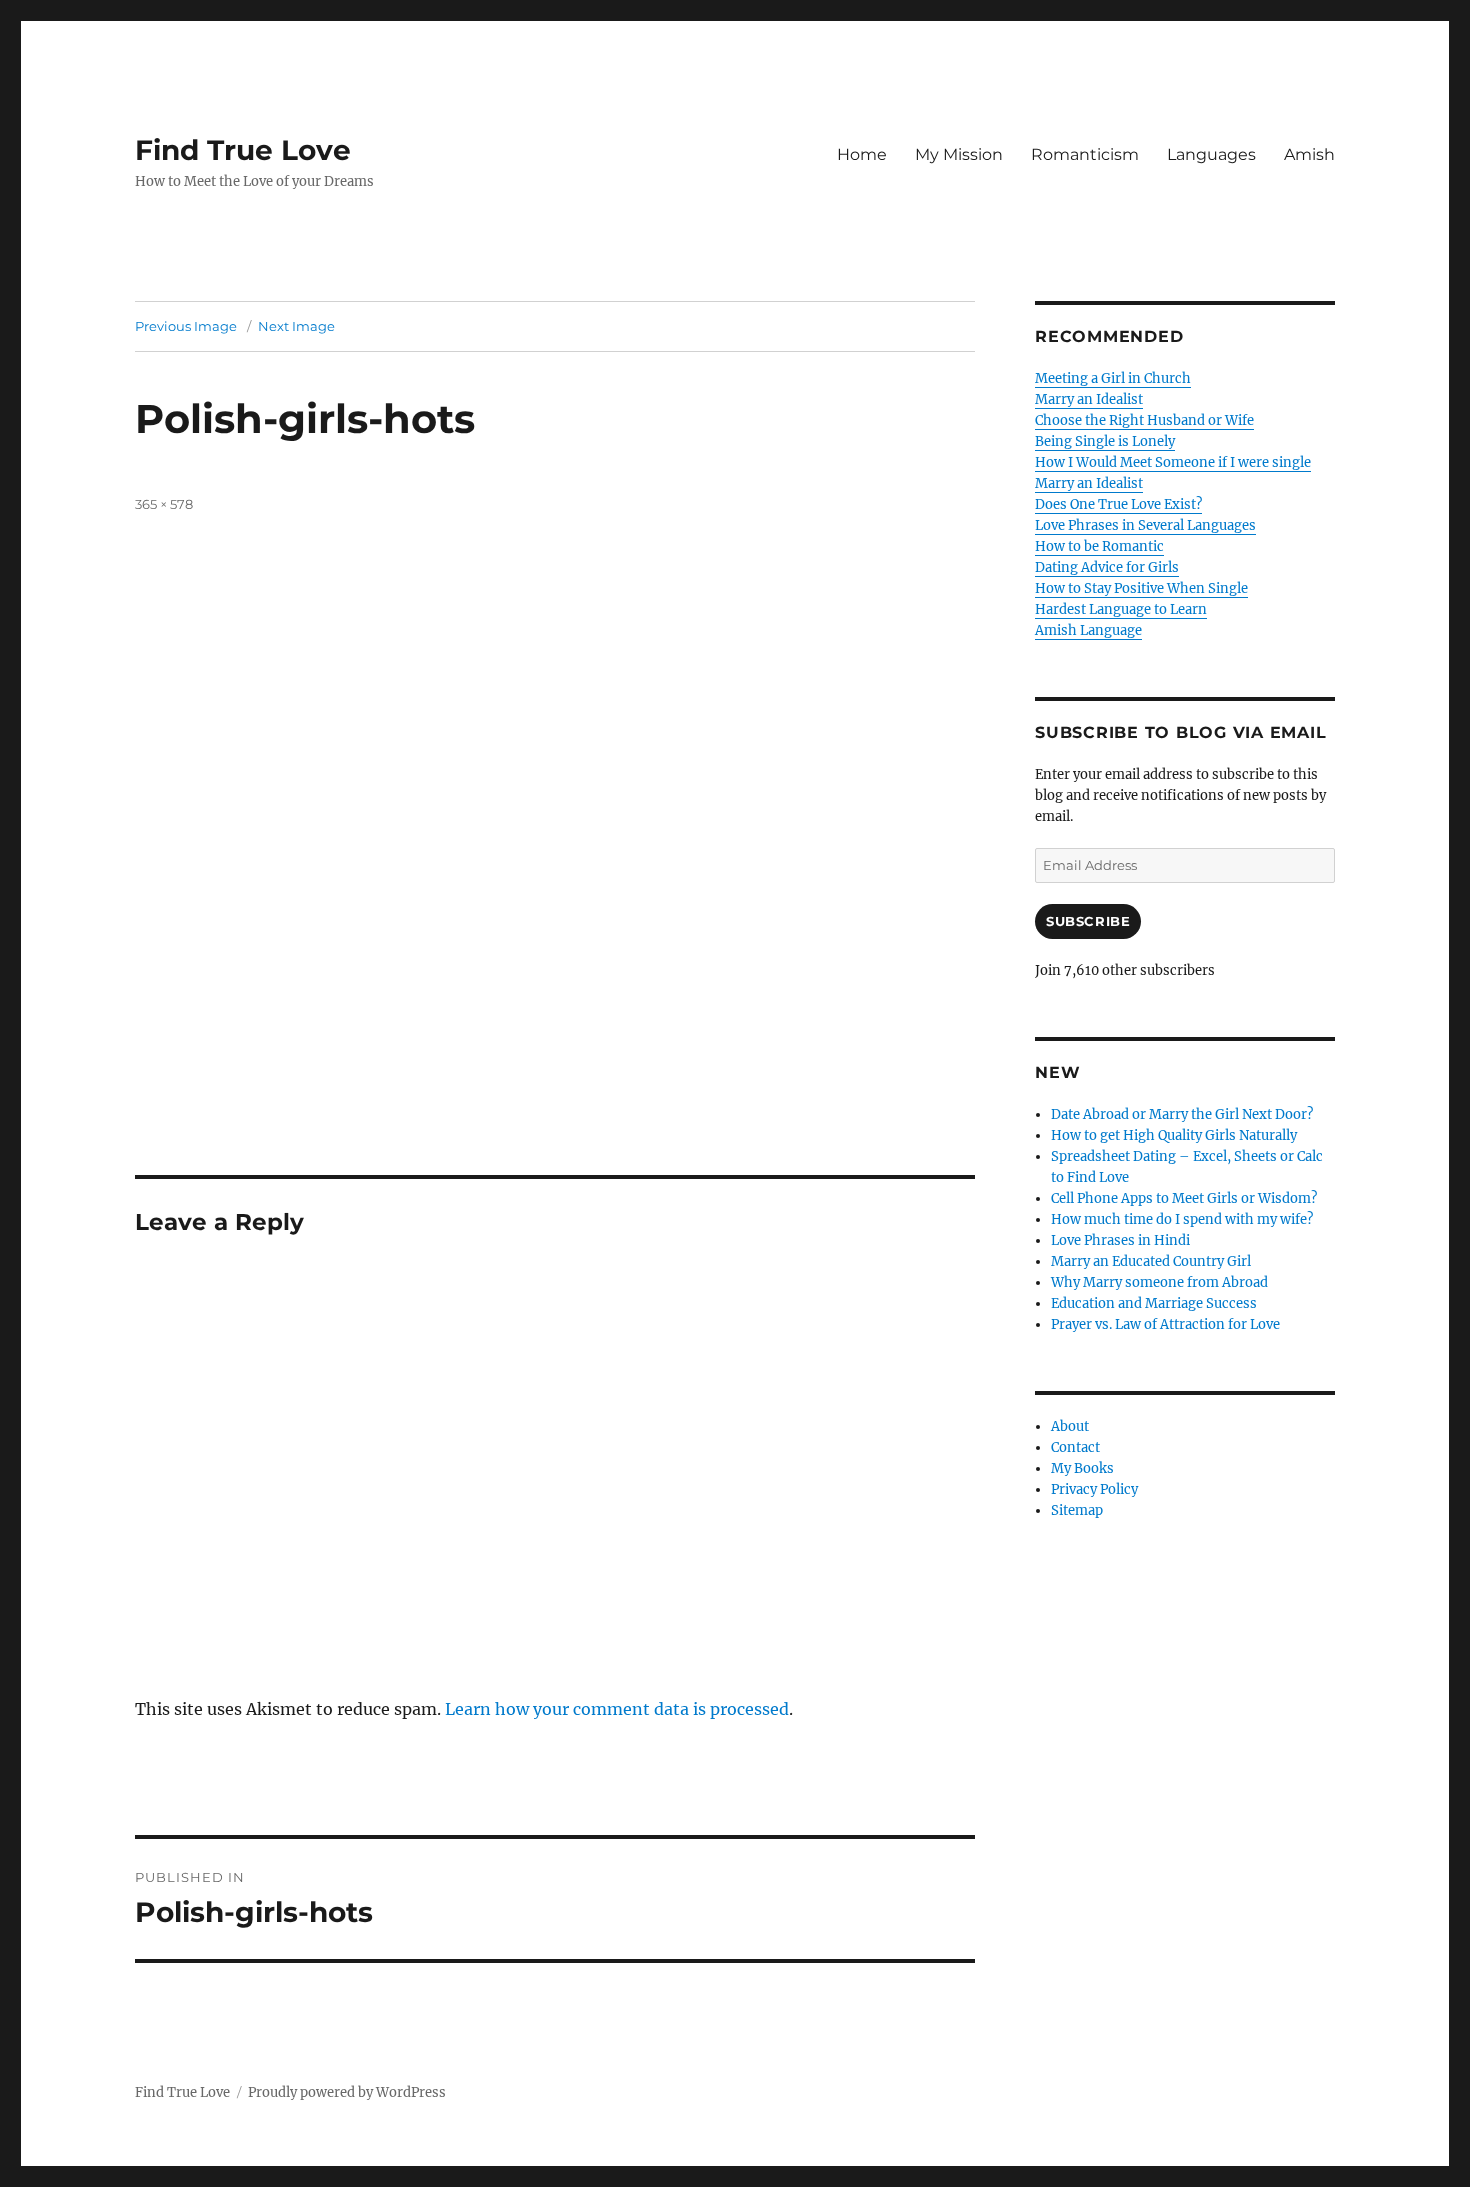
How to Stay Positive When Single (1141, 588)
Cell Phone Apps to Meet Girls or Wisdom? (1184, 1198)
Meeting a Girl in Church (1113, 378)
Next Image (296, 326)
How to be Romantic (1099, 546)
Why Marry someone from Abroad (1159, 1282)
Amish (1309, 154)
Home (862, 154)
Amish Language (1088, 630)
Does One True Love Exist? (1118, 504)
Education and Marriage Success (1154, 1303)
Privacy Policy (1094, 1489)
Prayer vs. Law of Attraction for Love (1165, 1324)
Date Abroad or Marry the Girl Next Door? (1182, 1114)
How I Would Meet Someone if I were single (1173, 462)
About (1070, 1426)
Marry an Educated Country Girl (1151, 1261)
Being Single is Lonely (1105, 441)
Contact (1075, 1447)
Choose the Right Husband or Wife (1144, 420)
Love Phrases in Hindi (1120, 1240)
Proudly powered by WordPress (347, 2092)
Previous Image (186, 326)
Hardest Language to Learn (1121, 609)
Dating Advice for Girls (1107, 567)
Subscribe (1088, 921)
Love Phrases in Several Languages (1145, 525)
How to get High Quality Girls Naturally (1174, 1135)
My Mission (959, 154)
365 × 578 (164, 504)
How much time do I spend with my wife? (1182, 1219)
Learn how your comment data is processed (617, 1709)
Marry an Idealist (1089, 399)
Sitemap (1077, 1510)
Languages (1211, 154)
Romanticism (1085, 154)
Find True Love (243, 150)
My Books (1082, 1468)
